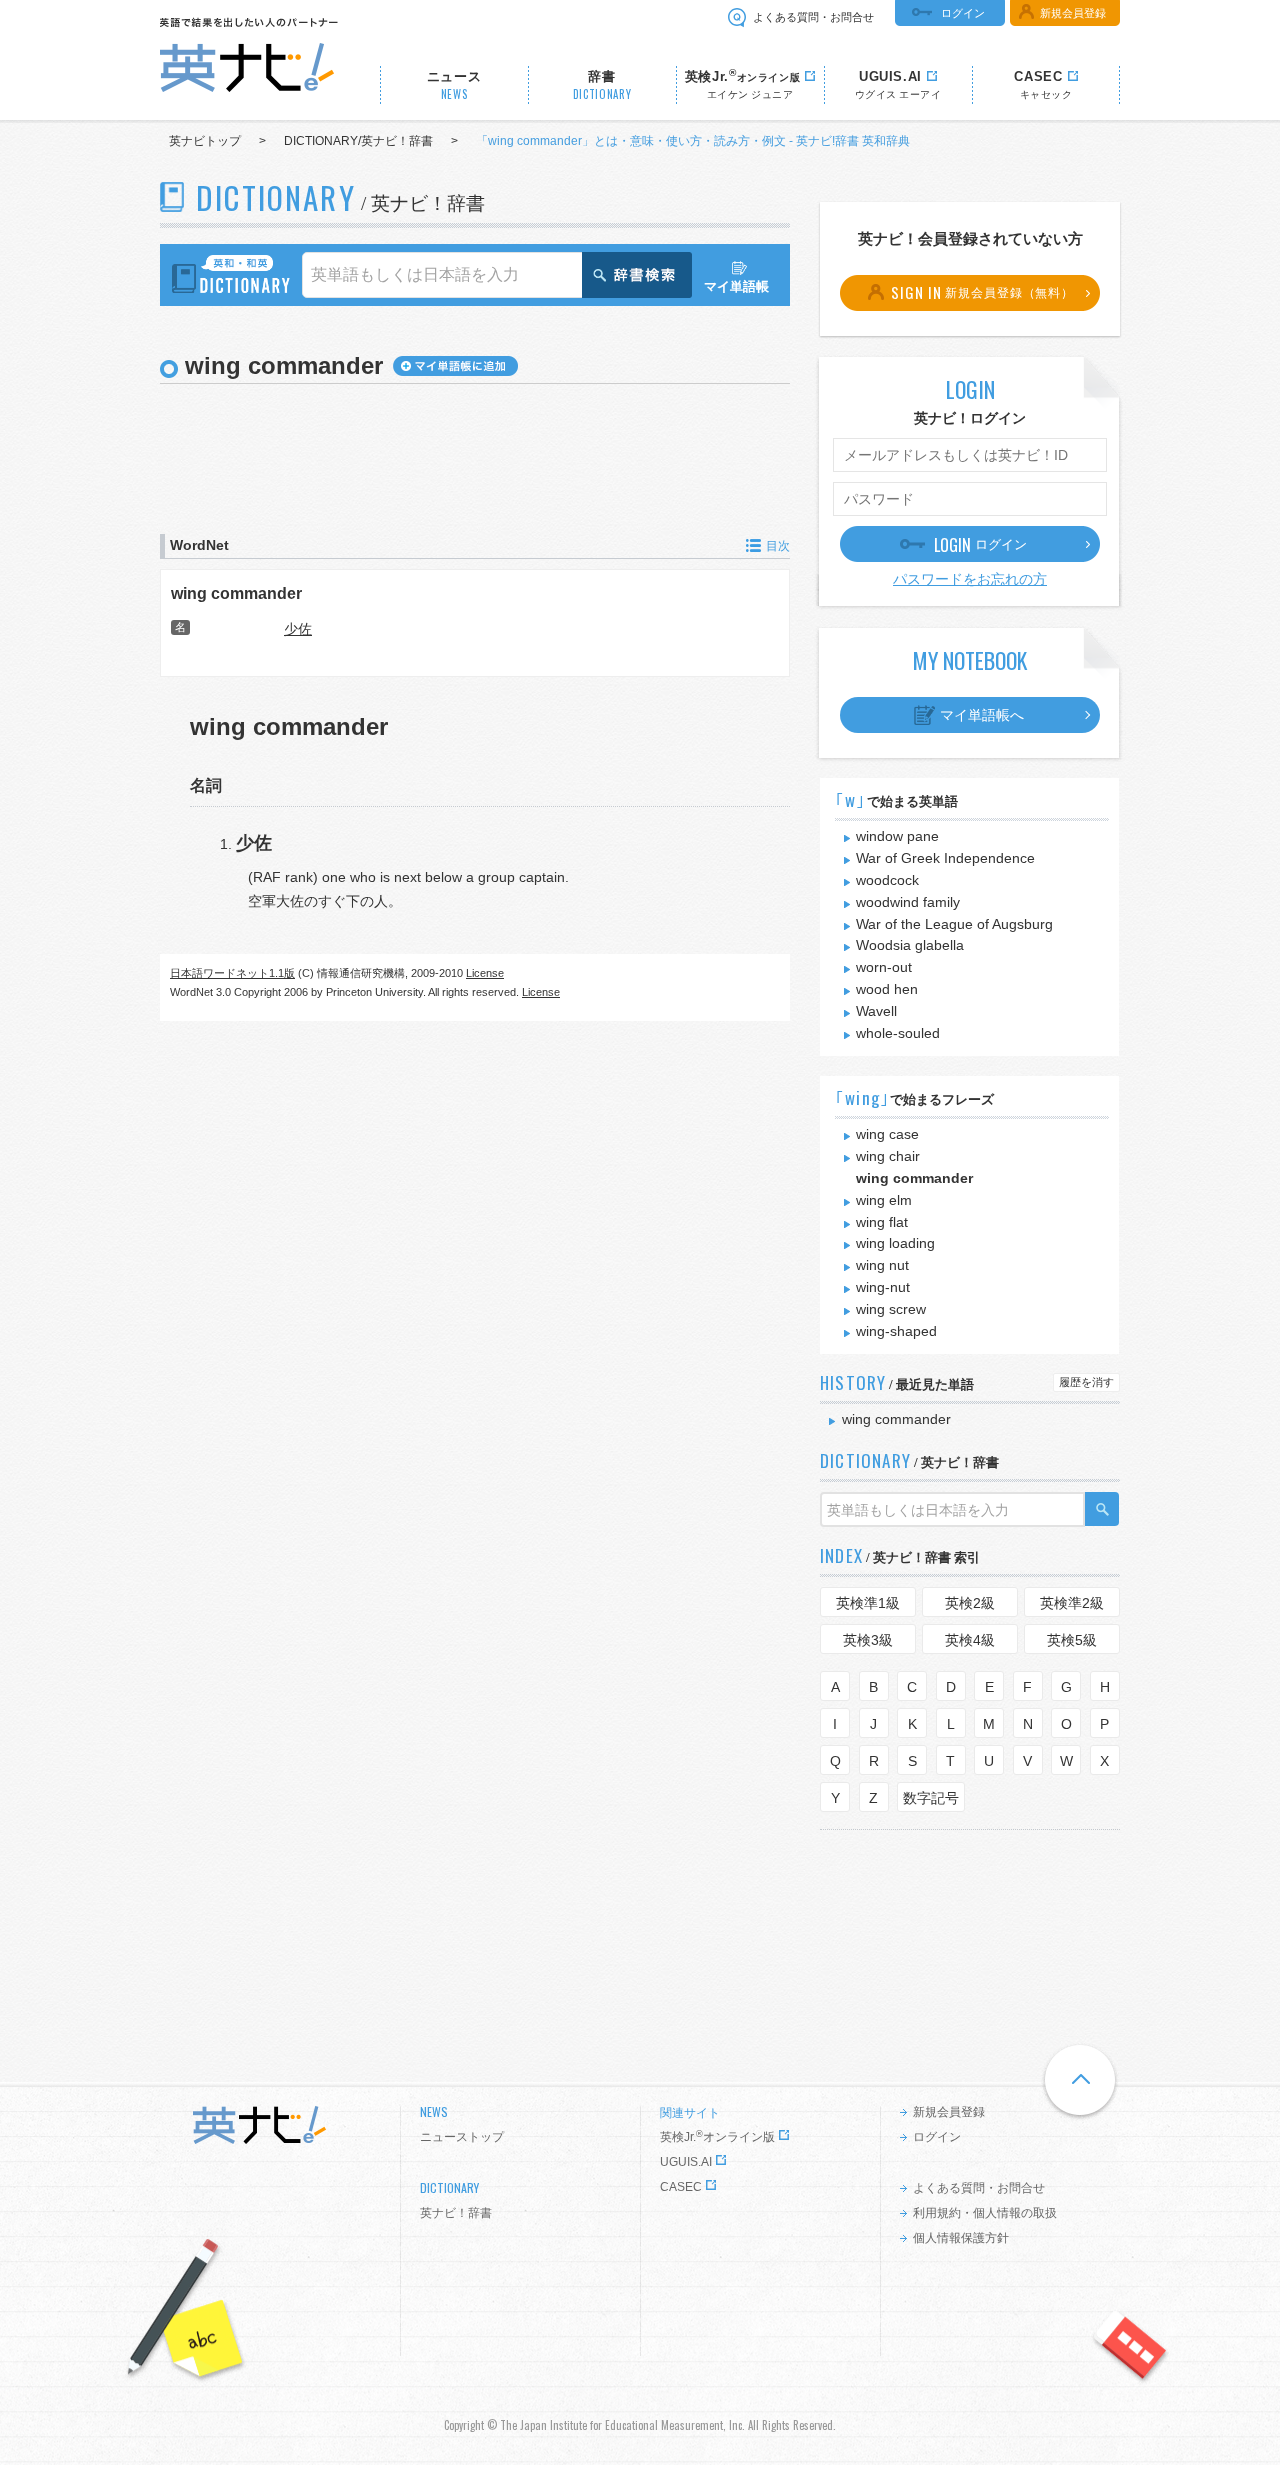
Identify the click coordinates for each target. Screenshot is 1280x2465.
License (485, 973)
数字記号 (931, 1798)
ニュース (454, 85)
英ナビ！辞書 (456, 2213)
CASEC (681, 2187)
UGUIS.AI (686, 2162)
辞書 (602, 85)
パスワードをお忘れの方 (970, 579)
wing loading (895, 1243)
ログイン (963, 13)
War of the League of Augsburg (954, 924)
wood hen (887, 989)
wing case (887, 1134)
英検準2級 (1072, 1603)
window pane (897, 836)
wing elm (884, 1200)
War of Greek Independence (945, 858)
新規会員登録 (1073, 13)
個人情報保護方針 (961, 2238)
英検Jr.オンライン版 (717, 2137)
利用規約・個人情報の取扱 (985, 2213)
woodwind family (908, 902)
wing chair (888, 1156)
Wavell (876, 1011)
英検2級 (970, 1603)
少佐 (298, 629)
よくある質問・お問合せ (813, 17)
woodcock (887, 880)
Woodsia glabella (910, 945)
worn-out (884, 967)
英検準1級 (868, 1603)
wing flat (882, 1222)
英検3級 (868, 1640)
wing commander (236, 593)
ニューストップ (462, 2137)
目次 (778, 546)
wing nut (882, 1265)
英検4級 (970, 1640)
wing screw (891, 1309)
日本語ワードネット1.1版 (232, 973)
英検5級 (1072, 1640)
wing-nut (883, 1287)
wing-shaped (896, 1331)
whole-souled (898, 1033)
